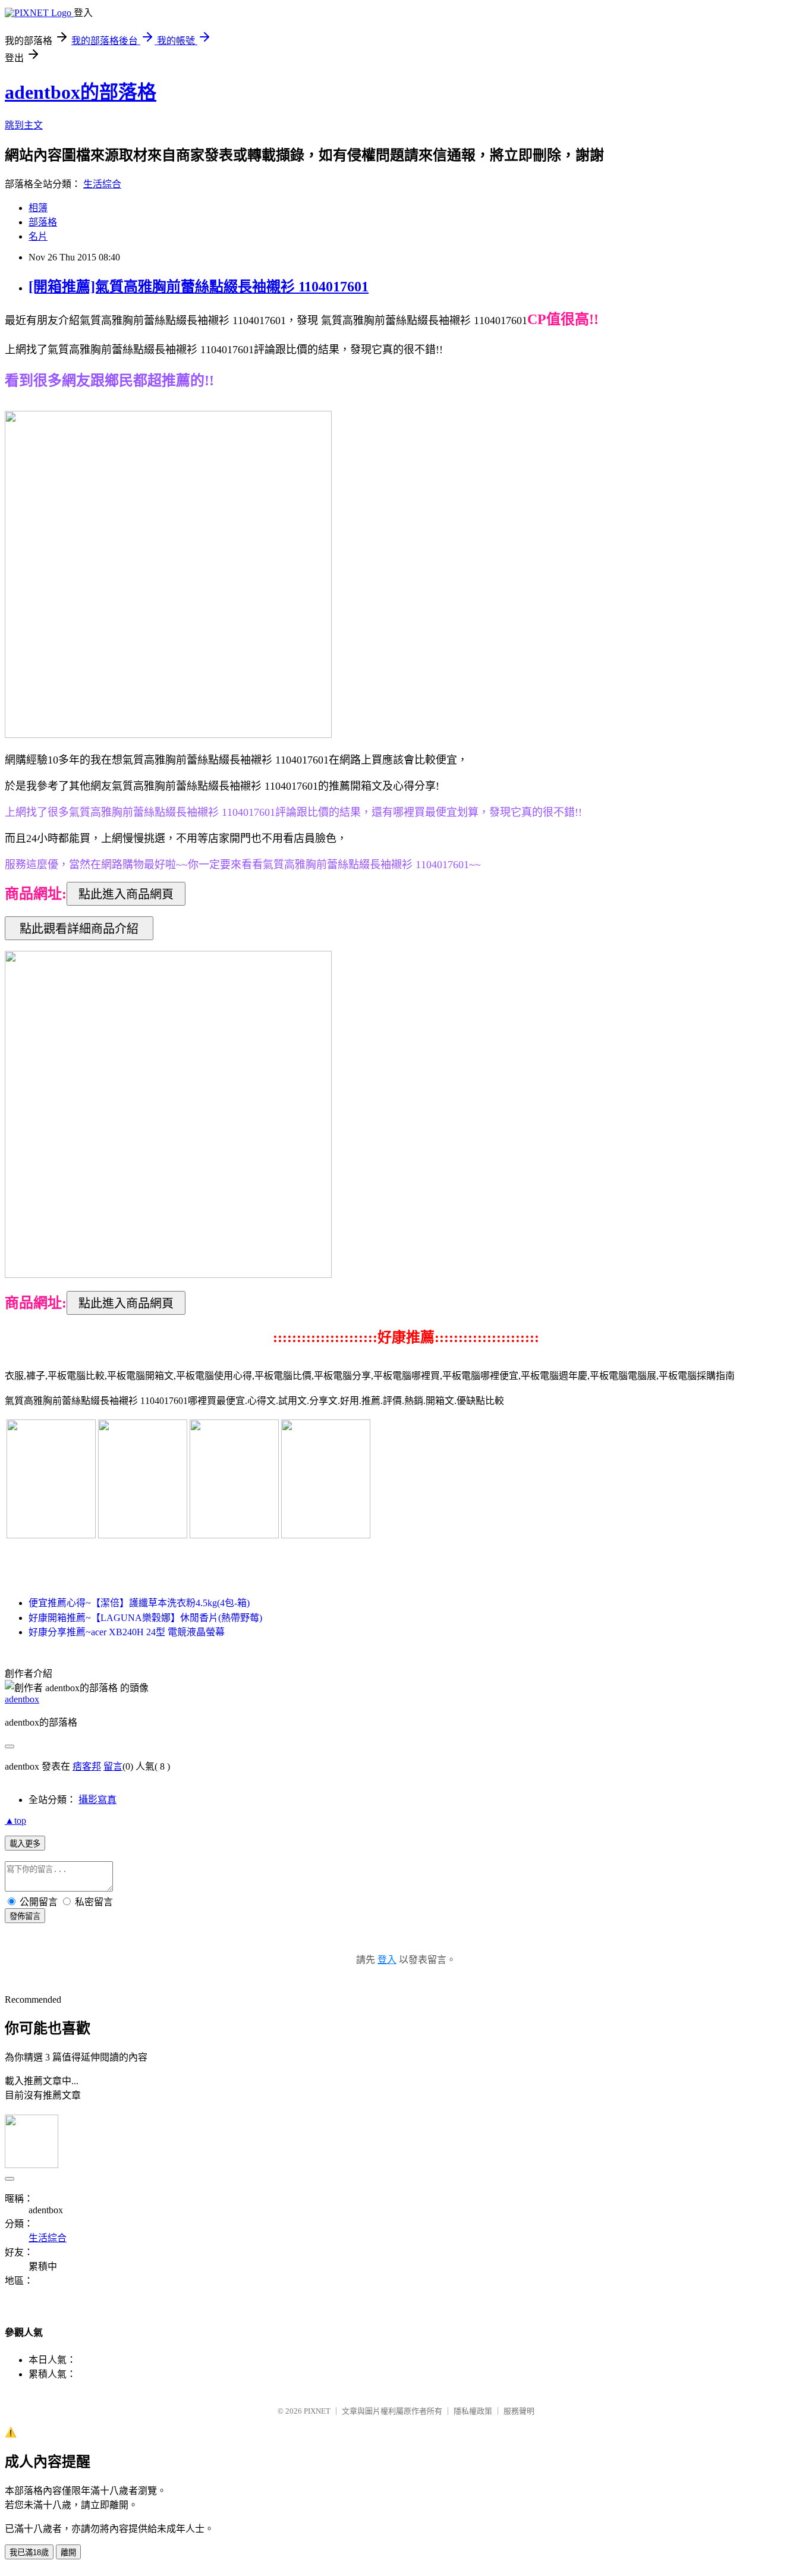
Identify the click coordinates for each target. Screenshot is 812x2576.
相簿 (38, 208)
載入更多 (25, 1844)
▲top (15, 1821)
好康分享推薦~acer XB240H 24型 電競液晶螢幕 (127, 1632)
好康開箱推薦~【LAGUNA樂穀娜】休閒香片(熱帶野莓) (145, 1618)
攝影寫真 (97, 1800)
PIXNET (317, 2411)
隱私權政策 (473, 2411)
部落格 (43, 222)
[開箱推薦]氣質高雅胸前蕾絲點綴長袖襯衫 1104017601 (199, 287)
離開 (68, 2553)
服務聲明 (519, 2411)
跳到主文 (24, 125)
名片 (38, 236)
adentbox (22, 1699)
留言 (113, 1766)
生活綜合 (102, 184)
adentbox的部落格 (81, 92)
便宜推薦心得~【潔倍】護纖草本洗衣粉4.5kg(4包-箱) (139, 1603)
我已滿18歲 (29, 2553)
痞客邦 (87, 1766)
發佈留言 (25, 1916)
